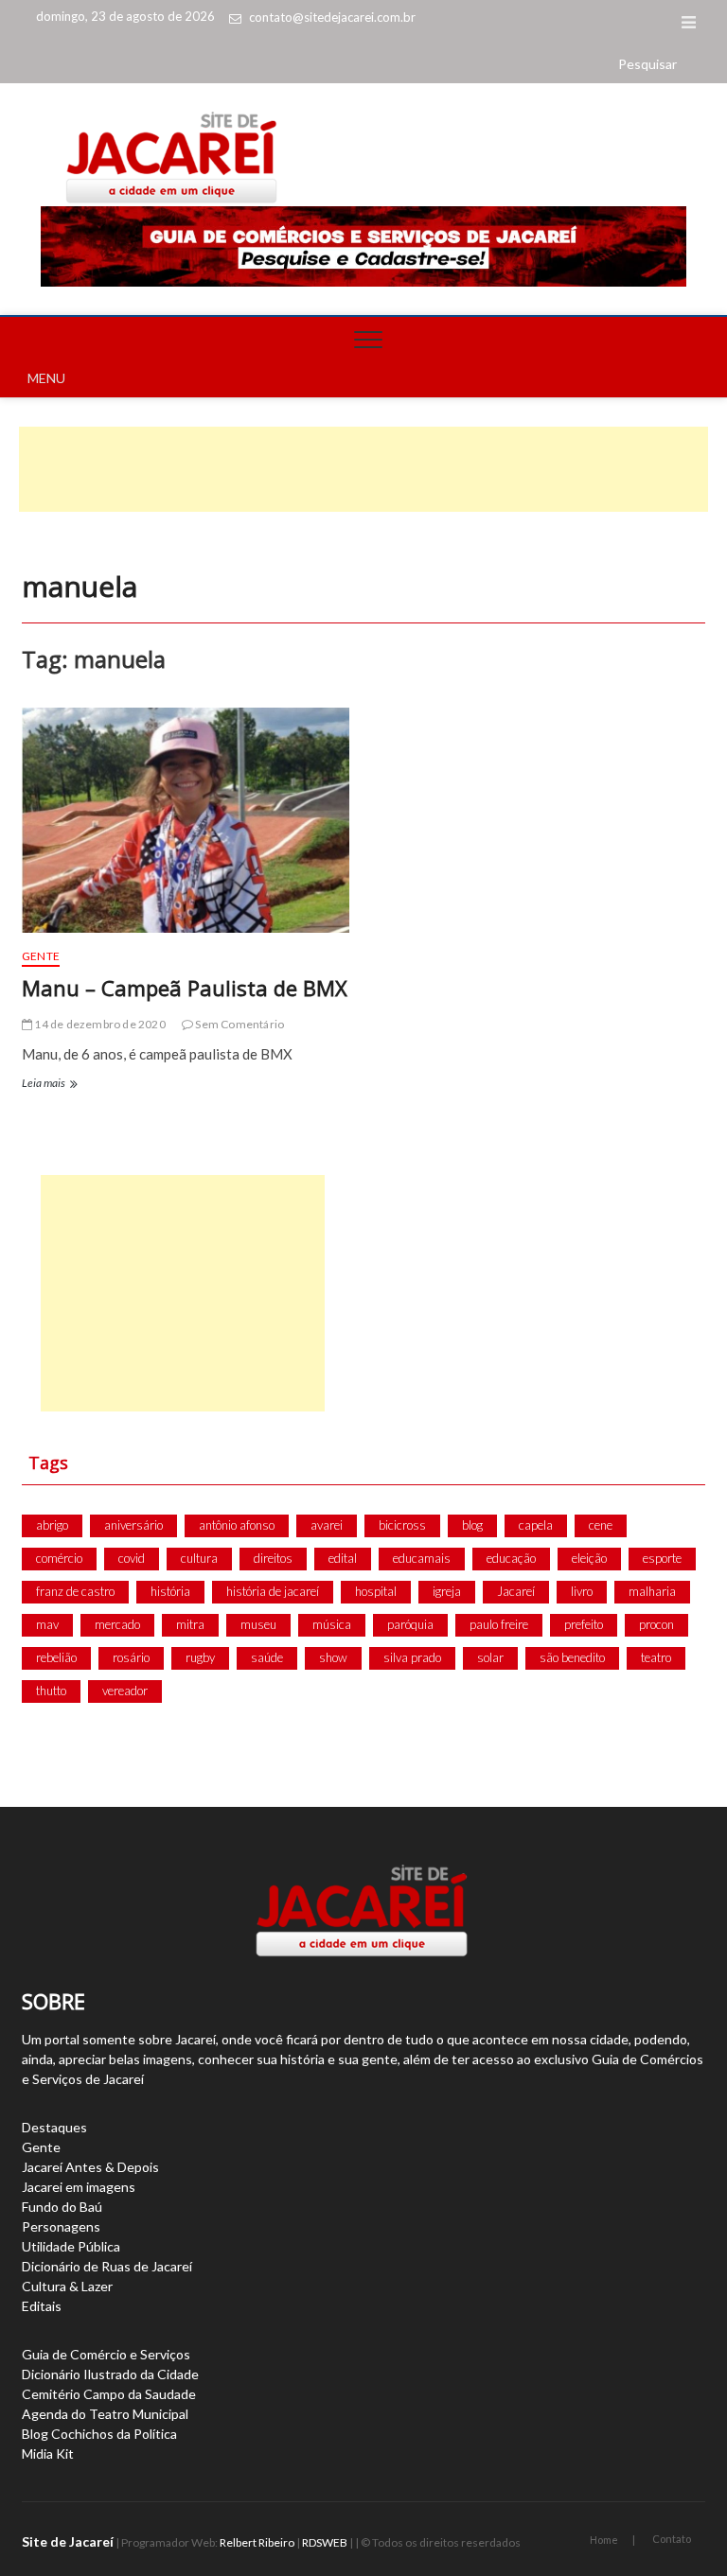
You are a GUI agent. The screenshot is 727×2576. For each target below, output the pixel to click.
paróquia (410, 1624)
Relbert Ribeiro (257, 2542)
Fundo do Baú (62, 2207)
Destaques (54, 2127)
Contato (672, 2539)
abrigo (52, 1525)
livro (582, 1591)
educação (511, 1558)
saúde (267, 1657)
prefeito (584, 1624)
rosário (131, 1657)
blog (472, 1525)
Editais (42, 2306)
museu (258, 1624)
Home (604, 2540)
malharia (652, 1591)
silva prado (412, 1657)
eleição (589, 1558)
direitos (273, 1558)
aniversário (133, 1525)
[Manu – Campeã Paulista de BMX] (186, 820)
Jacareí (516, 1591)
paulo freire (499, 1624)
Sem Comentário (239, 1024)
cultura (199, 1558)
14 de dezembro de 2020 (99, 1024)
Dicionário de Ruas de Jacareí (107, 2266)
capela (536, 1525)
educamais (422, 1558)
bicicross (402, 1525)
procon (656, 1624)
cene (601, 1525)
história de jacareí (273, 1591)
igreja (447, 1591)
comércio (59, 1558)
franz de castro (75, 1591)
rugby (200, 1657)
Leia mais (48, 1085)
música (332, 1624)
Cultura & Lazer (67, 2286)
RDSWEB (325, 2542)
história (170, 1591)
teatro (656, 1657)
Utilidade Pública (71, 2246)
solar (490, 1657)
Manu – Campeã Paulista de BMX (185, 988)
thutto (51, 1691)
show (333, 1657)
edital (343, 1558)
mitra (190, 1624)
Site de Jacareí (68, 2541)
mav (47, 1624)
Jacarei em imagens (79, 2187)
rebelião (56, 1657)
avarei (327, 1525)
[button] (647, 64)
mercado (117, 1624)
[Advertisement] (363, 469)
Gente (41, 956)
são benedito (572, 1657)
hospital (376, 1591)
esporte (662, 1558)
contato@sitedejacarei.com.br (332, 17)
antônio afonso (237, 1525)
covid (132, 1558)
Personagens (61, 2226)
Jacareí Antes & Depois (90, 2167)
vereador (125, 1691)
